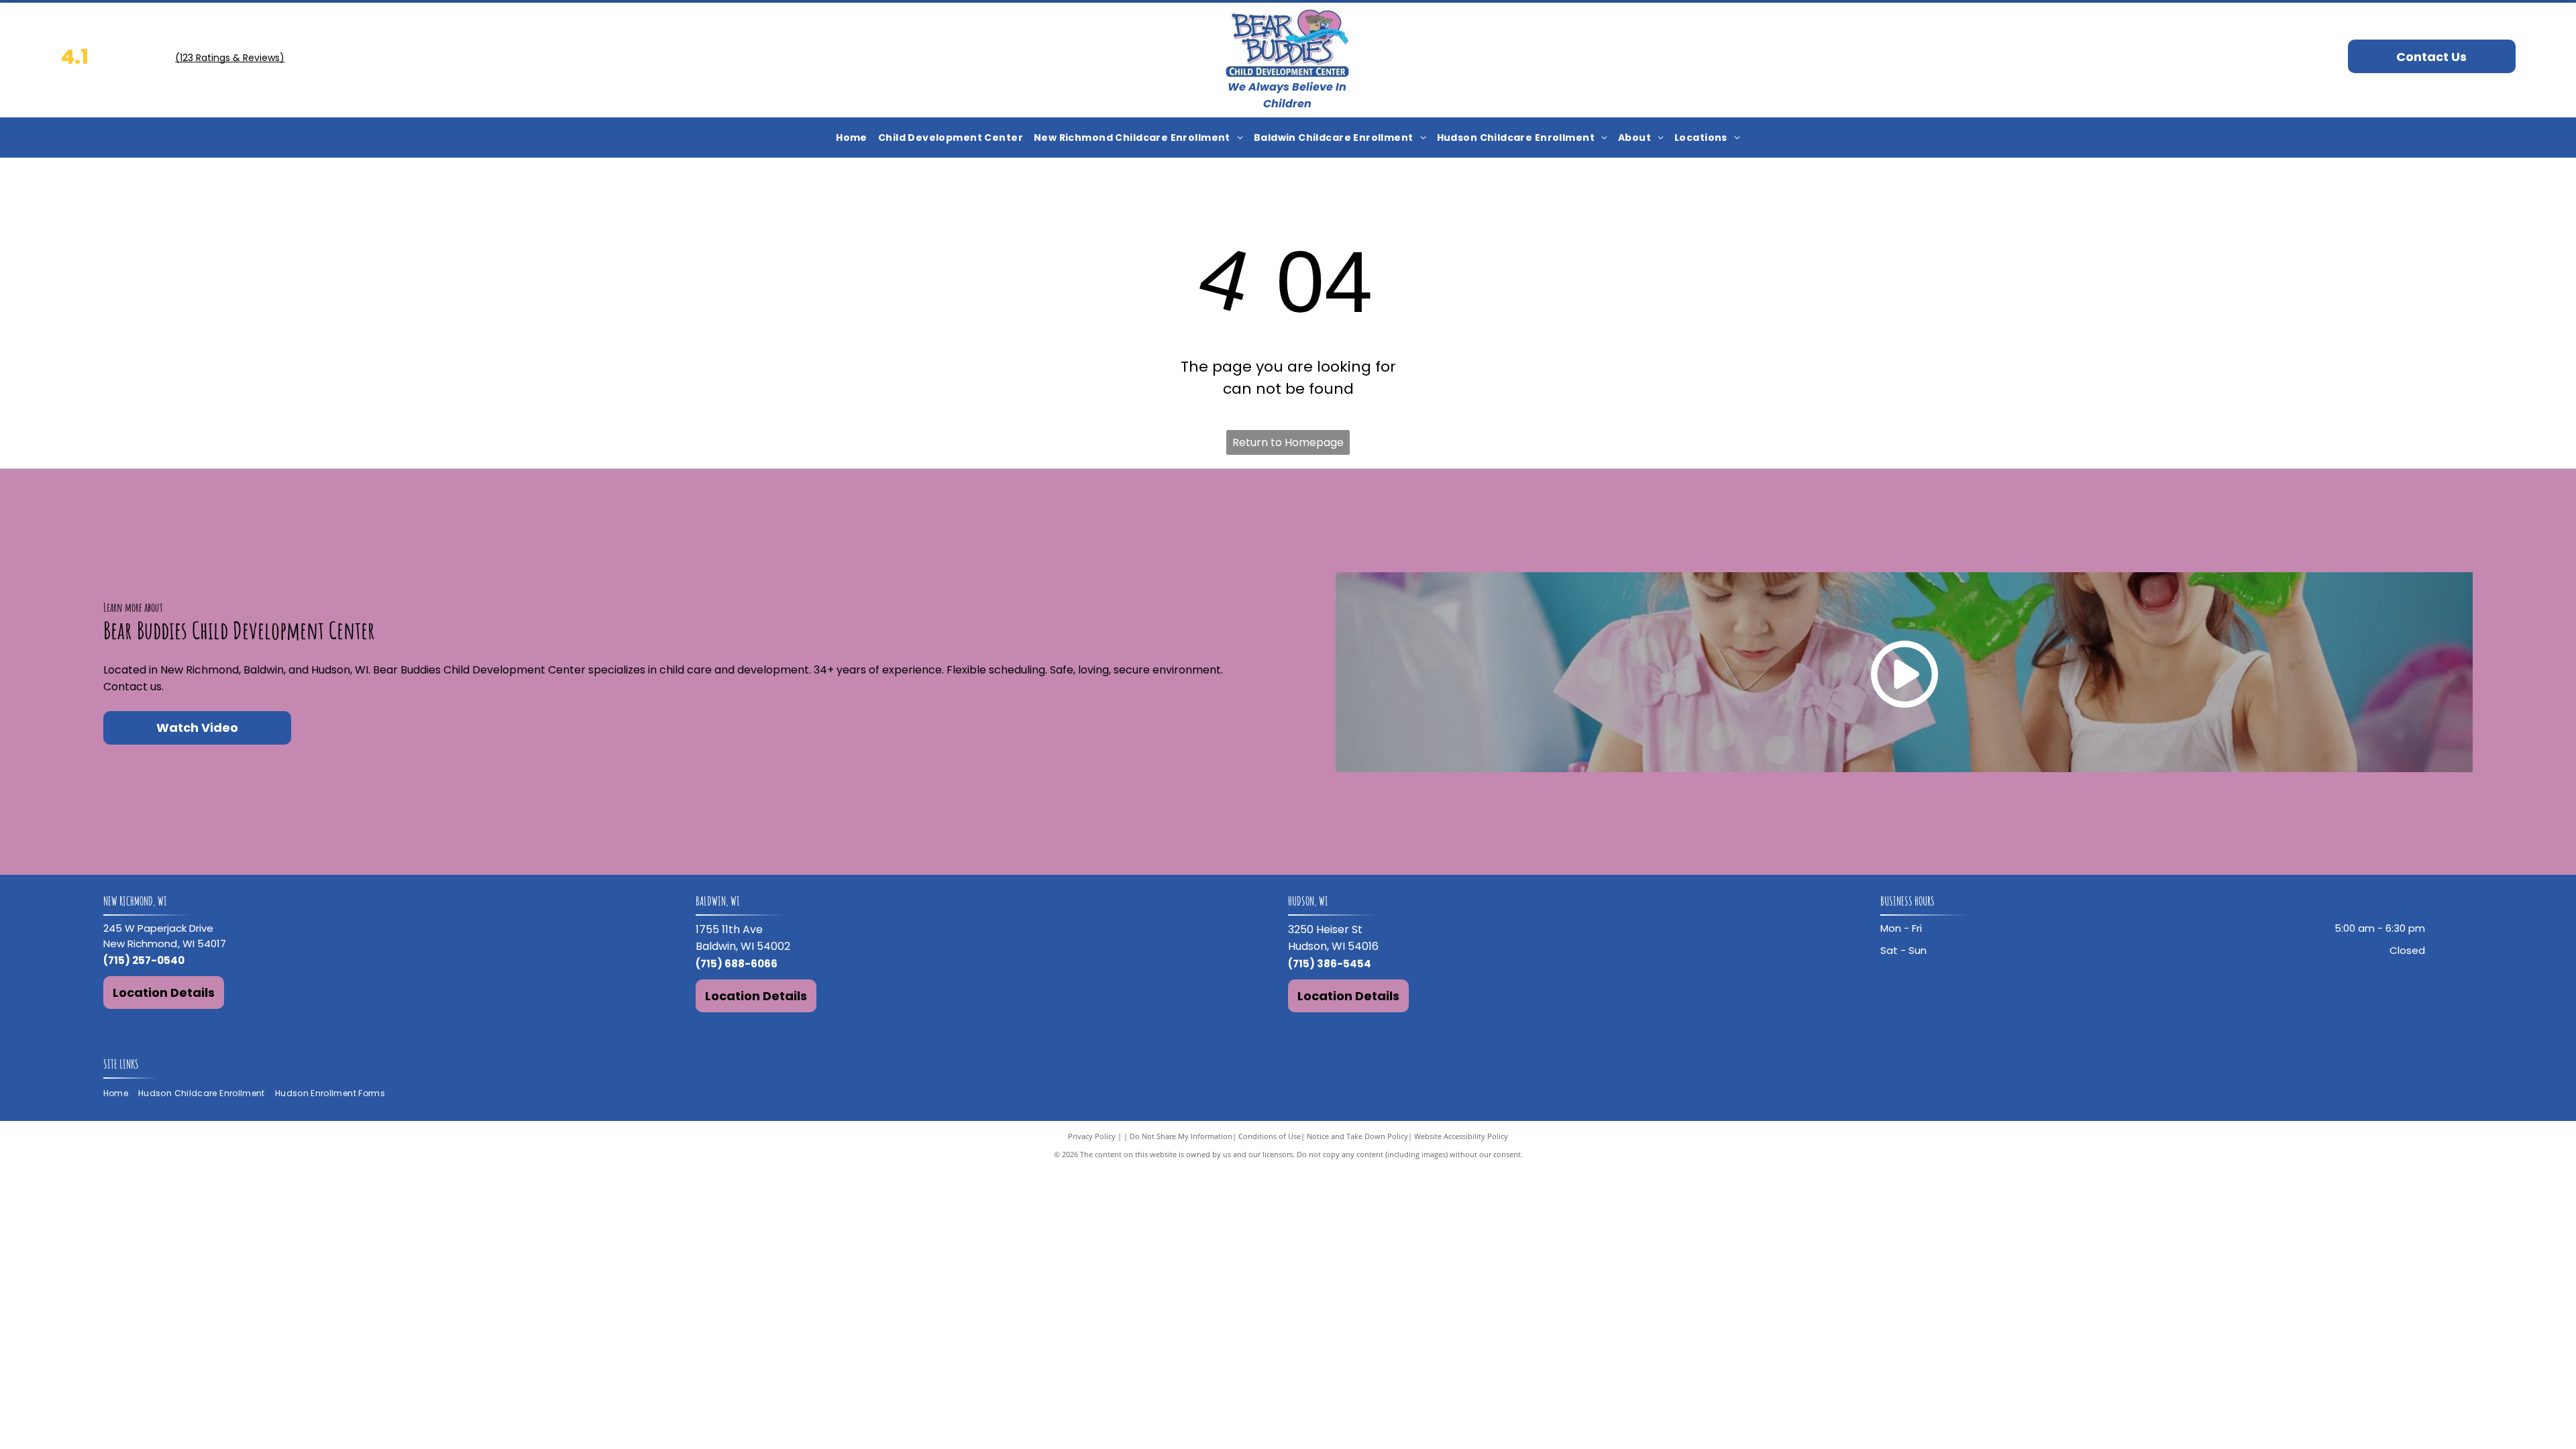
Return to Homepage (1288, 442)
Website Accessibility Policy (1461, 1136)
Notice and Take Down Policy (1357, 1136)
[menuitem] (852, 138)
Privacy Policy (1092, 1136)
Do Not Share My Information (1181, 1136)
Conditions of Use (1270, 1136)
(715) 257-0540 (144, 960)
